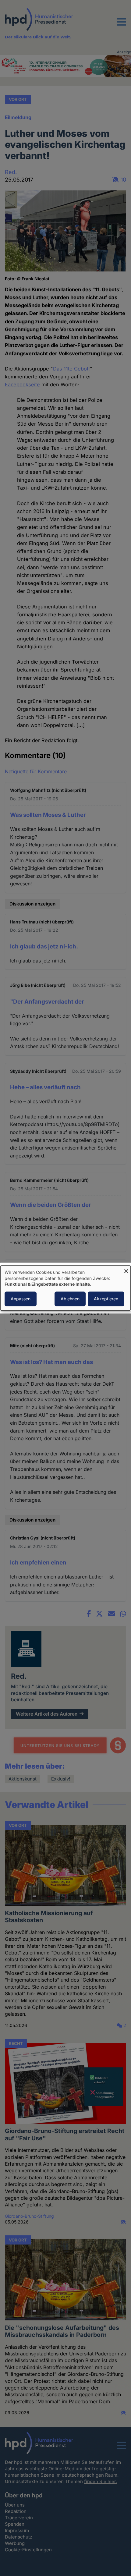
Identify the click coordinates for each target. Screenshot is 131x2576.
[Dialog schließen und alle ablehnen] (126, 1269)
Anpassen (21, 1299)
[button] (122, 26)
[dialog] (65, 1288)
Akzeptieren (106, 1299)
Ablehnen (70, 1299)
